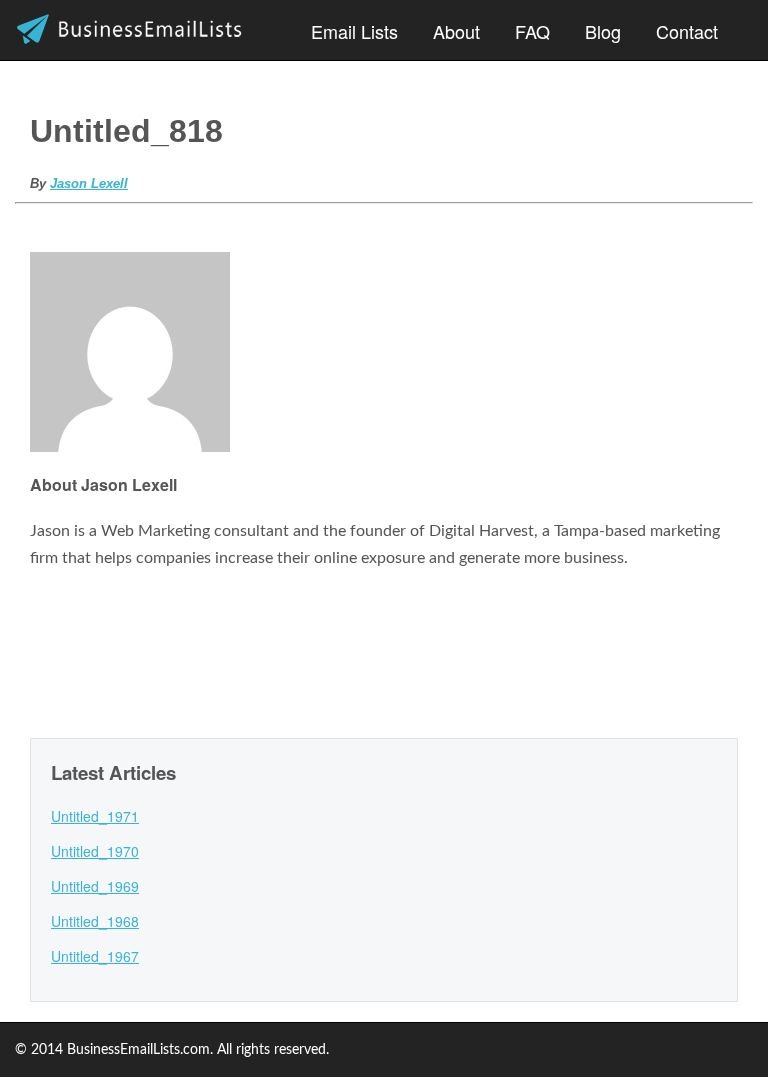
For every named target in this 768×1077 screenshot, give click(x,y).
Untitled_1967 (95, 956)
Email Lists (354, 31)
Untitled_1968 (95, 921)
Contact (687, 31)
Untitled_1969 (95, 886)
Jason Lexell (89, 183)
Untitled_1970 (95, 851)
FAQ (532, 31)
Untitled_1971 (95, 816)
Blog (603, 31)
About (456, 31)
